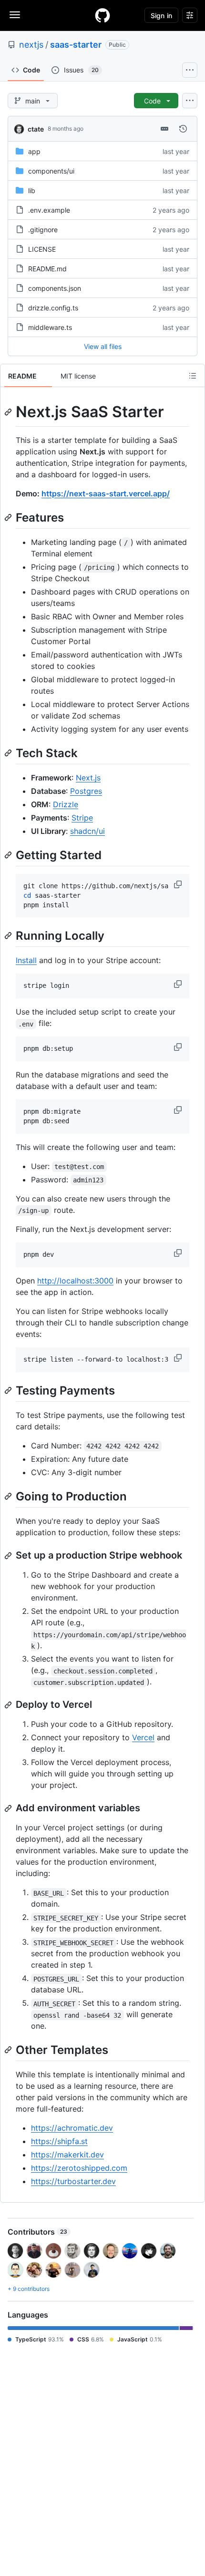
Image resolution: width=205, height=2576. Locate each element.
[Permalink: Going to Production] (9, 1496)
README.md (47, 269)
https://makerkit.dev (67, 2155)
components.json (55, 288)
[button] (179, 884)
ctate (36, 129)
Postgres (86, 791)
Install (26, 960)
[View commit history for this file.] (183, 129)
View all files (103, 346)
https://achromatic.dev (72, 2128)
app (34, 151)
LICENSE (42, 249)
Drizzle (66, 804)
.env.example (49, 210)
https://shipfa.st (59, 2141)
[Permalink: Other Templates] (9, 2050)
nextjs (31, 45)
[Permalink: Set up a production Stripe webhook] (9, 1556)
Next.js (88, 778)
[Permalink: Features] (9, 517)
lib (32, 190)
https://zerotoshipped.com (79, 2168)
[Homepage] (102, 15)
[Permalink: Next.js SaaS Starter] (9, 412)
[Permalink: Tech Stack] (9, 753)
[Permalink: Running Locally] (9, 936)
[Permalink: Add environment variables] (9, 1808)
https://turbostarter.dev (73, 2181)
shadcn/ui (87, 831)
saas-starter (76, 45)
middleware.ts (50, 327)
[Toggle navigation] (15, 15)
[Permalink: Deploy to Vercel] (9, 1705)
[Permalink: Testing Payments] (9, 1390)
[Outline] (193, 376)
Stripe (82, 818)
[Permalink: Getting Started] (9, 855)
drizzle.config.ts (53, 308)
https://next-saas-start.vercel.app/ (106, 493)
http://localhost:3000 (75, 1281)
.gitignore (43, 230)
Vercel (143, 1737)
